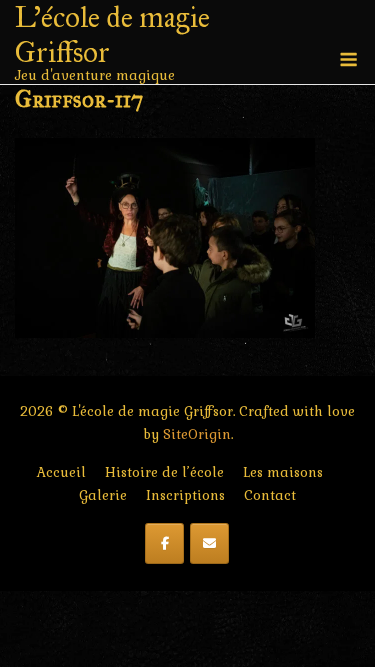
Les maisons (283, 472)
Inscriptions (185, 495)
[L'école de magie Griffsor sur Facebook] (164, 543)
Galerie (103, 495)
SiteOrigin (197, 434)
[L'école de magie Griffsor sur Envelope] (209, 543)
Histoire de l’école (164, 472)
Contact (270, 495)
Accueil (61, 472)
